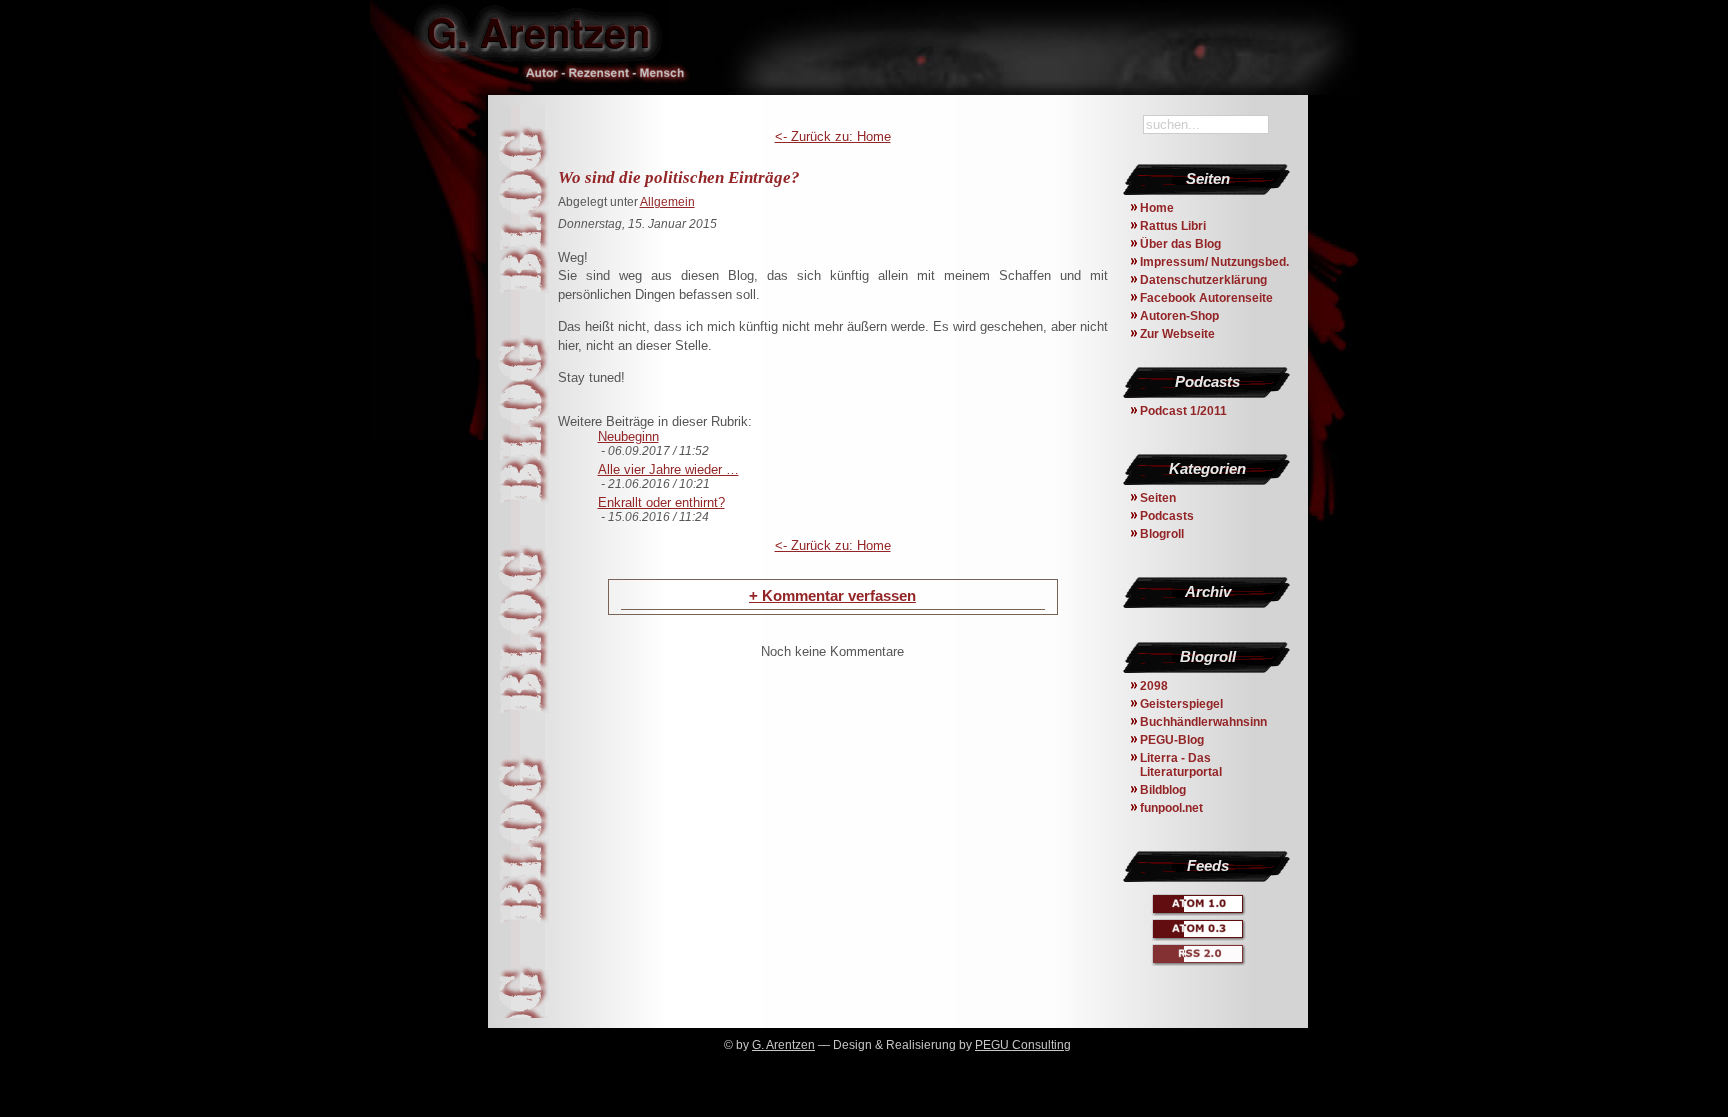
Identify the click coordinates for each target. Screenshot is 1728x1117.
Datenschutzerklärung (1203, 280)
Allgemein (667, 202)
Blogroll (1162, 534)
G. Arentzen (783, 1045)
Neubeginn (628, 436)
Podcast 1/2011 (1183, 411)
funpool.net (1171, 808)
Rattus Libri (1173, 226)
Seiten (1158, 498)
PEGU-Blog (1172, 740)
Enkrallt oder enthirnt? (661, 502)
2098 (1154, 686)
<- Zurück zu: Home (833, 136)
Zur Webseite (1177, 334)
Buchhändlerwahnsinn (1203, 722)
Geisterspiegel (1181, 704)
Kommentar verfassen (832, 596)
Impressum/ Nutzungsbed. (1214, 262)
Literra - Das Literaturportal (1181, 765)
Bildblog (1163, 790)
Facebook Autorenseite (1206, 298)
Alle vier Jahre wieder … (668, 469)
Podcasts (1167, 516)
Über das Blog (1180, 244)
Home (1157, 208)
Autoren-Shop (1179, 316)
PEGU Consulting (1023, 1045)
